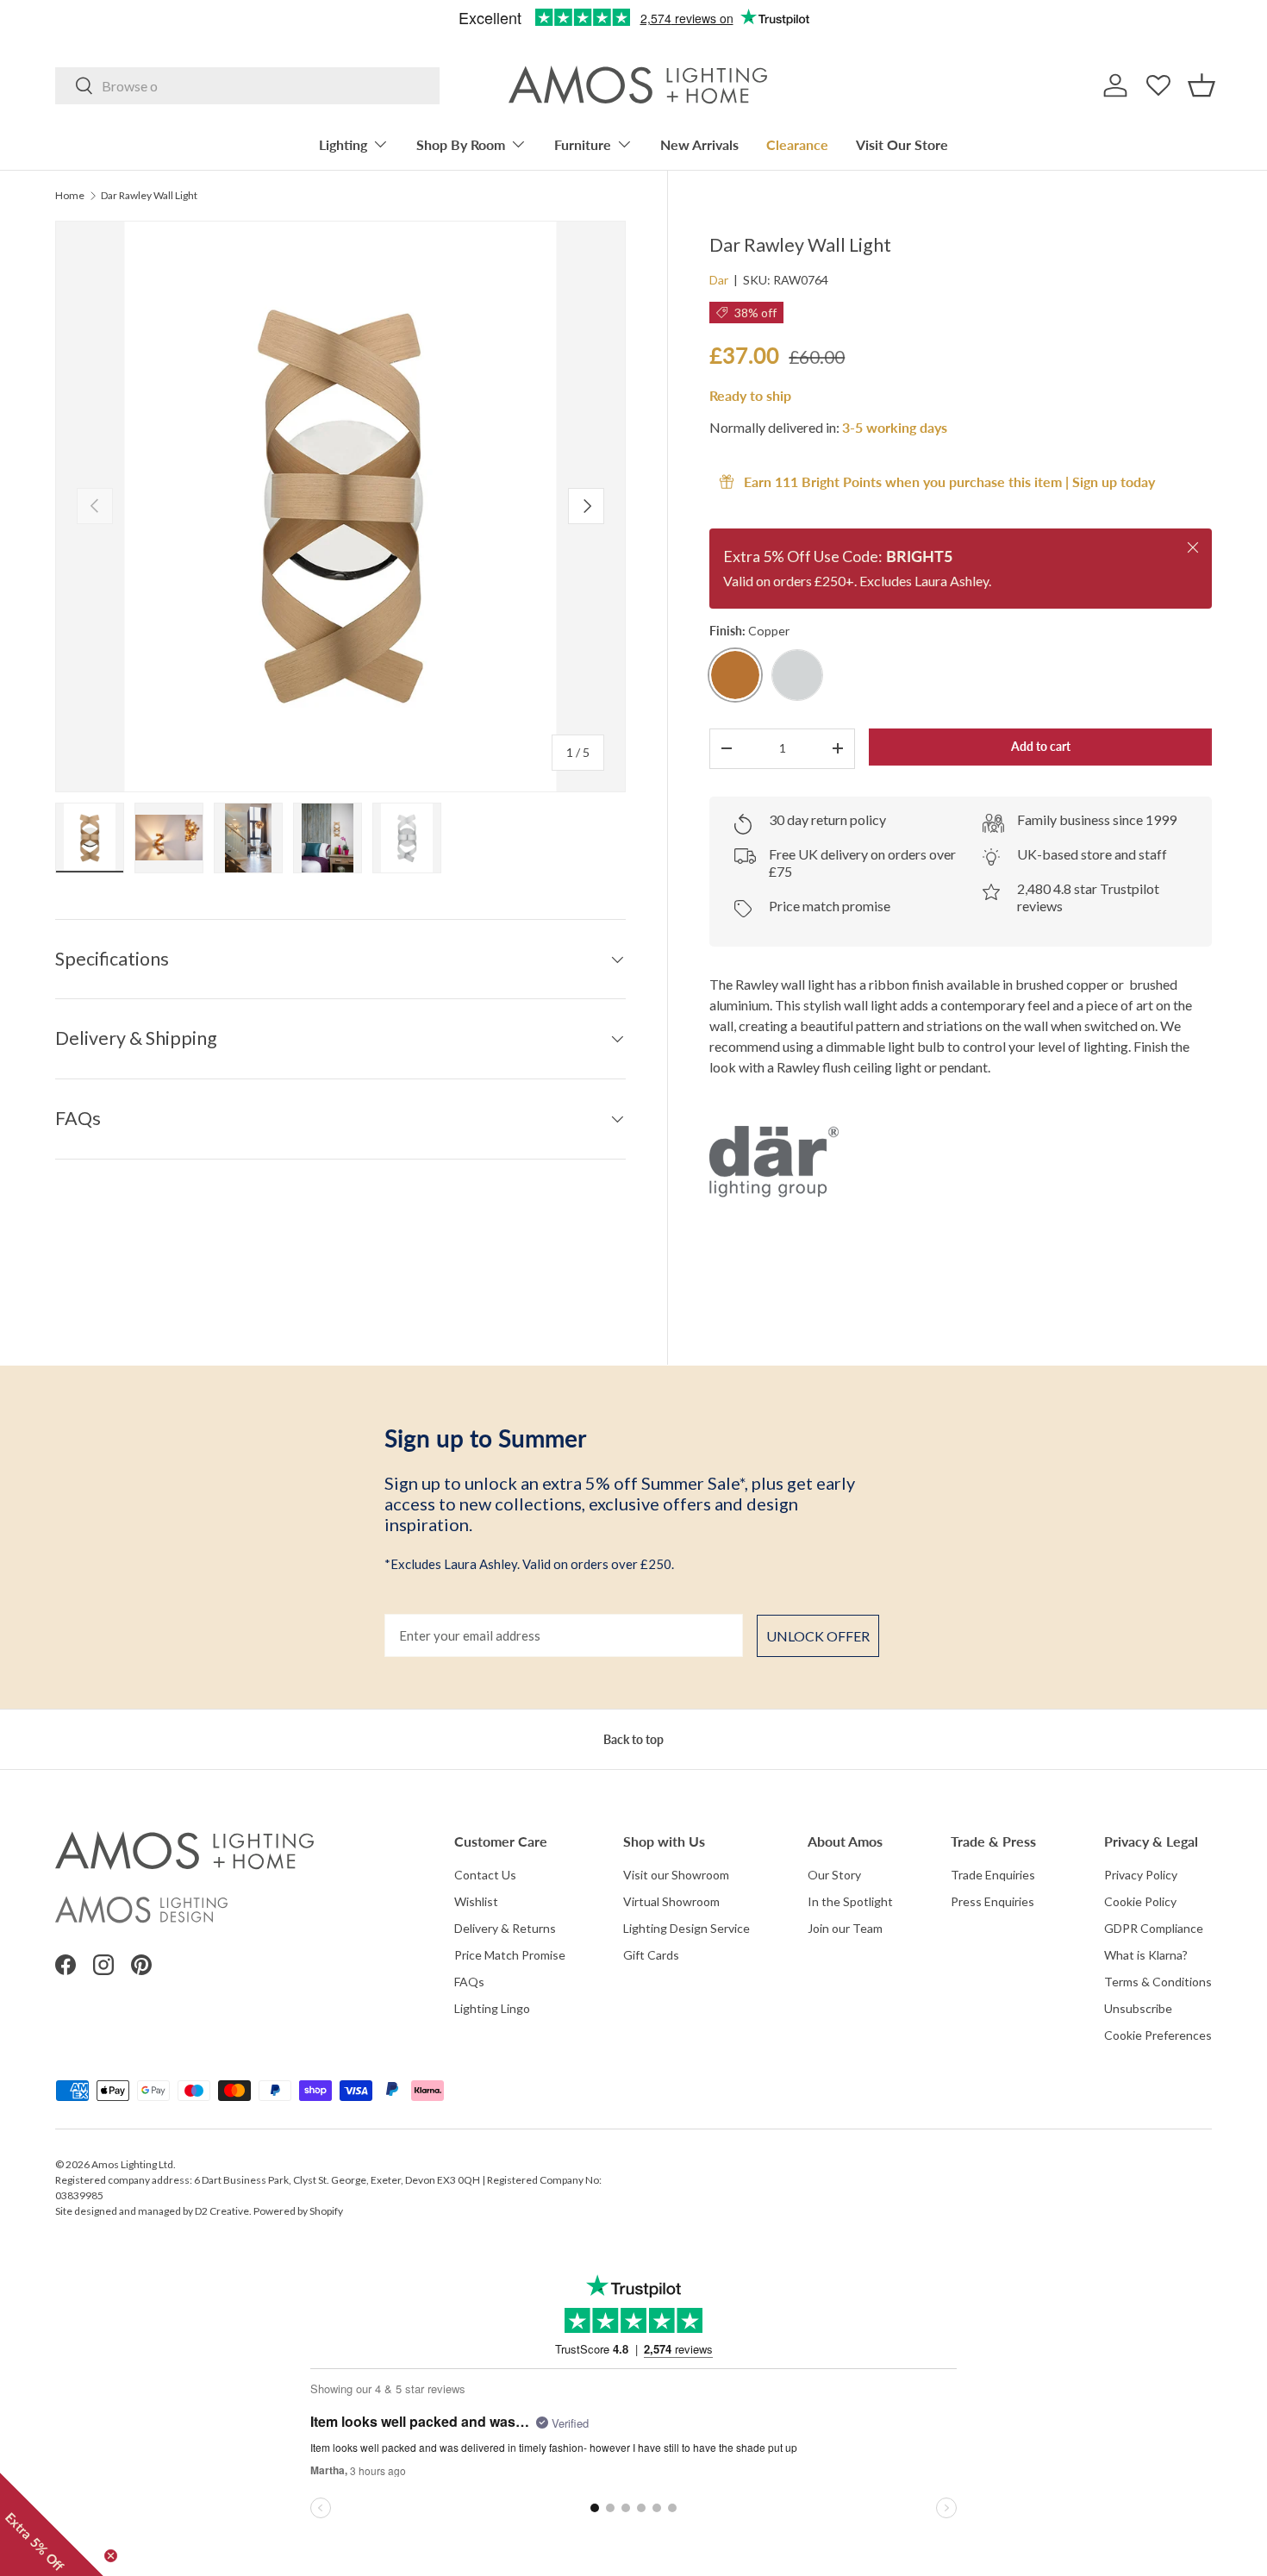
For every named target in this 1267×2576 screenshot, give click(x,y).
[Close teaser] (111, 2556)
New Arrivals (699, 144)
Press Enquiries (992, 1901)
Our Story (834, 1875)
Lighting (343, 144)
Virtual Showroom (671, 1901)
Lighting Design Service (687, 1928)
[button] (1201, 85)
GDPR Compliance (1154, 1928)
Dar (719, 280)
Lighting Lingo (492, 2008)
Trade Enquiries (993, 1875)
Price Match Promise (510, 1955)
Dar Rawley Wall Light (149, 196)
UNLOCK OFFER (818, 1636)
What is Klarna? (1146, 1955)
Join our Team (845, 1928)
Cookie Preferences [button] (1158, 2035)
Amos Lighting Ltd (132, 2164)
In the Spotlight (850, 1901)
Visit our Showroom (676, 1875)
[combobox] (247, 86)
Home (70, 196)
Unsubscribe (1138, 2008)
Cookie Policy (1140, 1901)
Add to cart (1041, 746)
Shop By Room (461, 144)
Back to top (633, 1739)
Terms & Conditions (1158, 1982)
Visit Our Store (902, 144)
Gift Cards (651, 1955)
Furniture (583, 144)
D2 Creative (222, 2211)
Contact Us (485, 1875)
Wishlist (476, 1901)
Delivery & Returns (505, 1928)
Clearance (797, 144)
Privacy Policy (1141, 1875)
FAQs (469, 1982)
